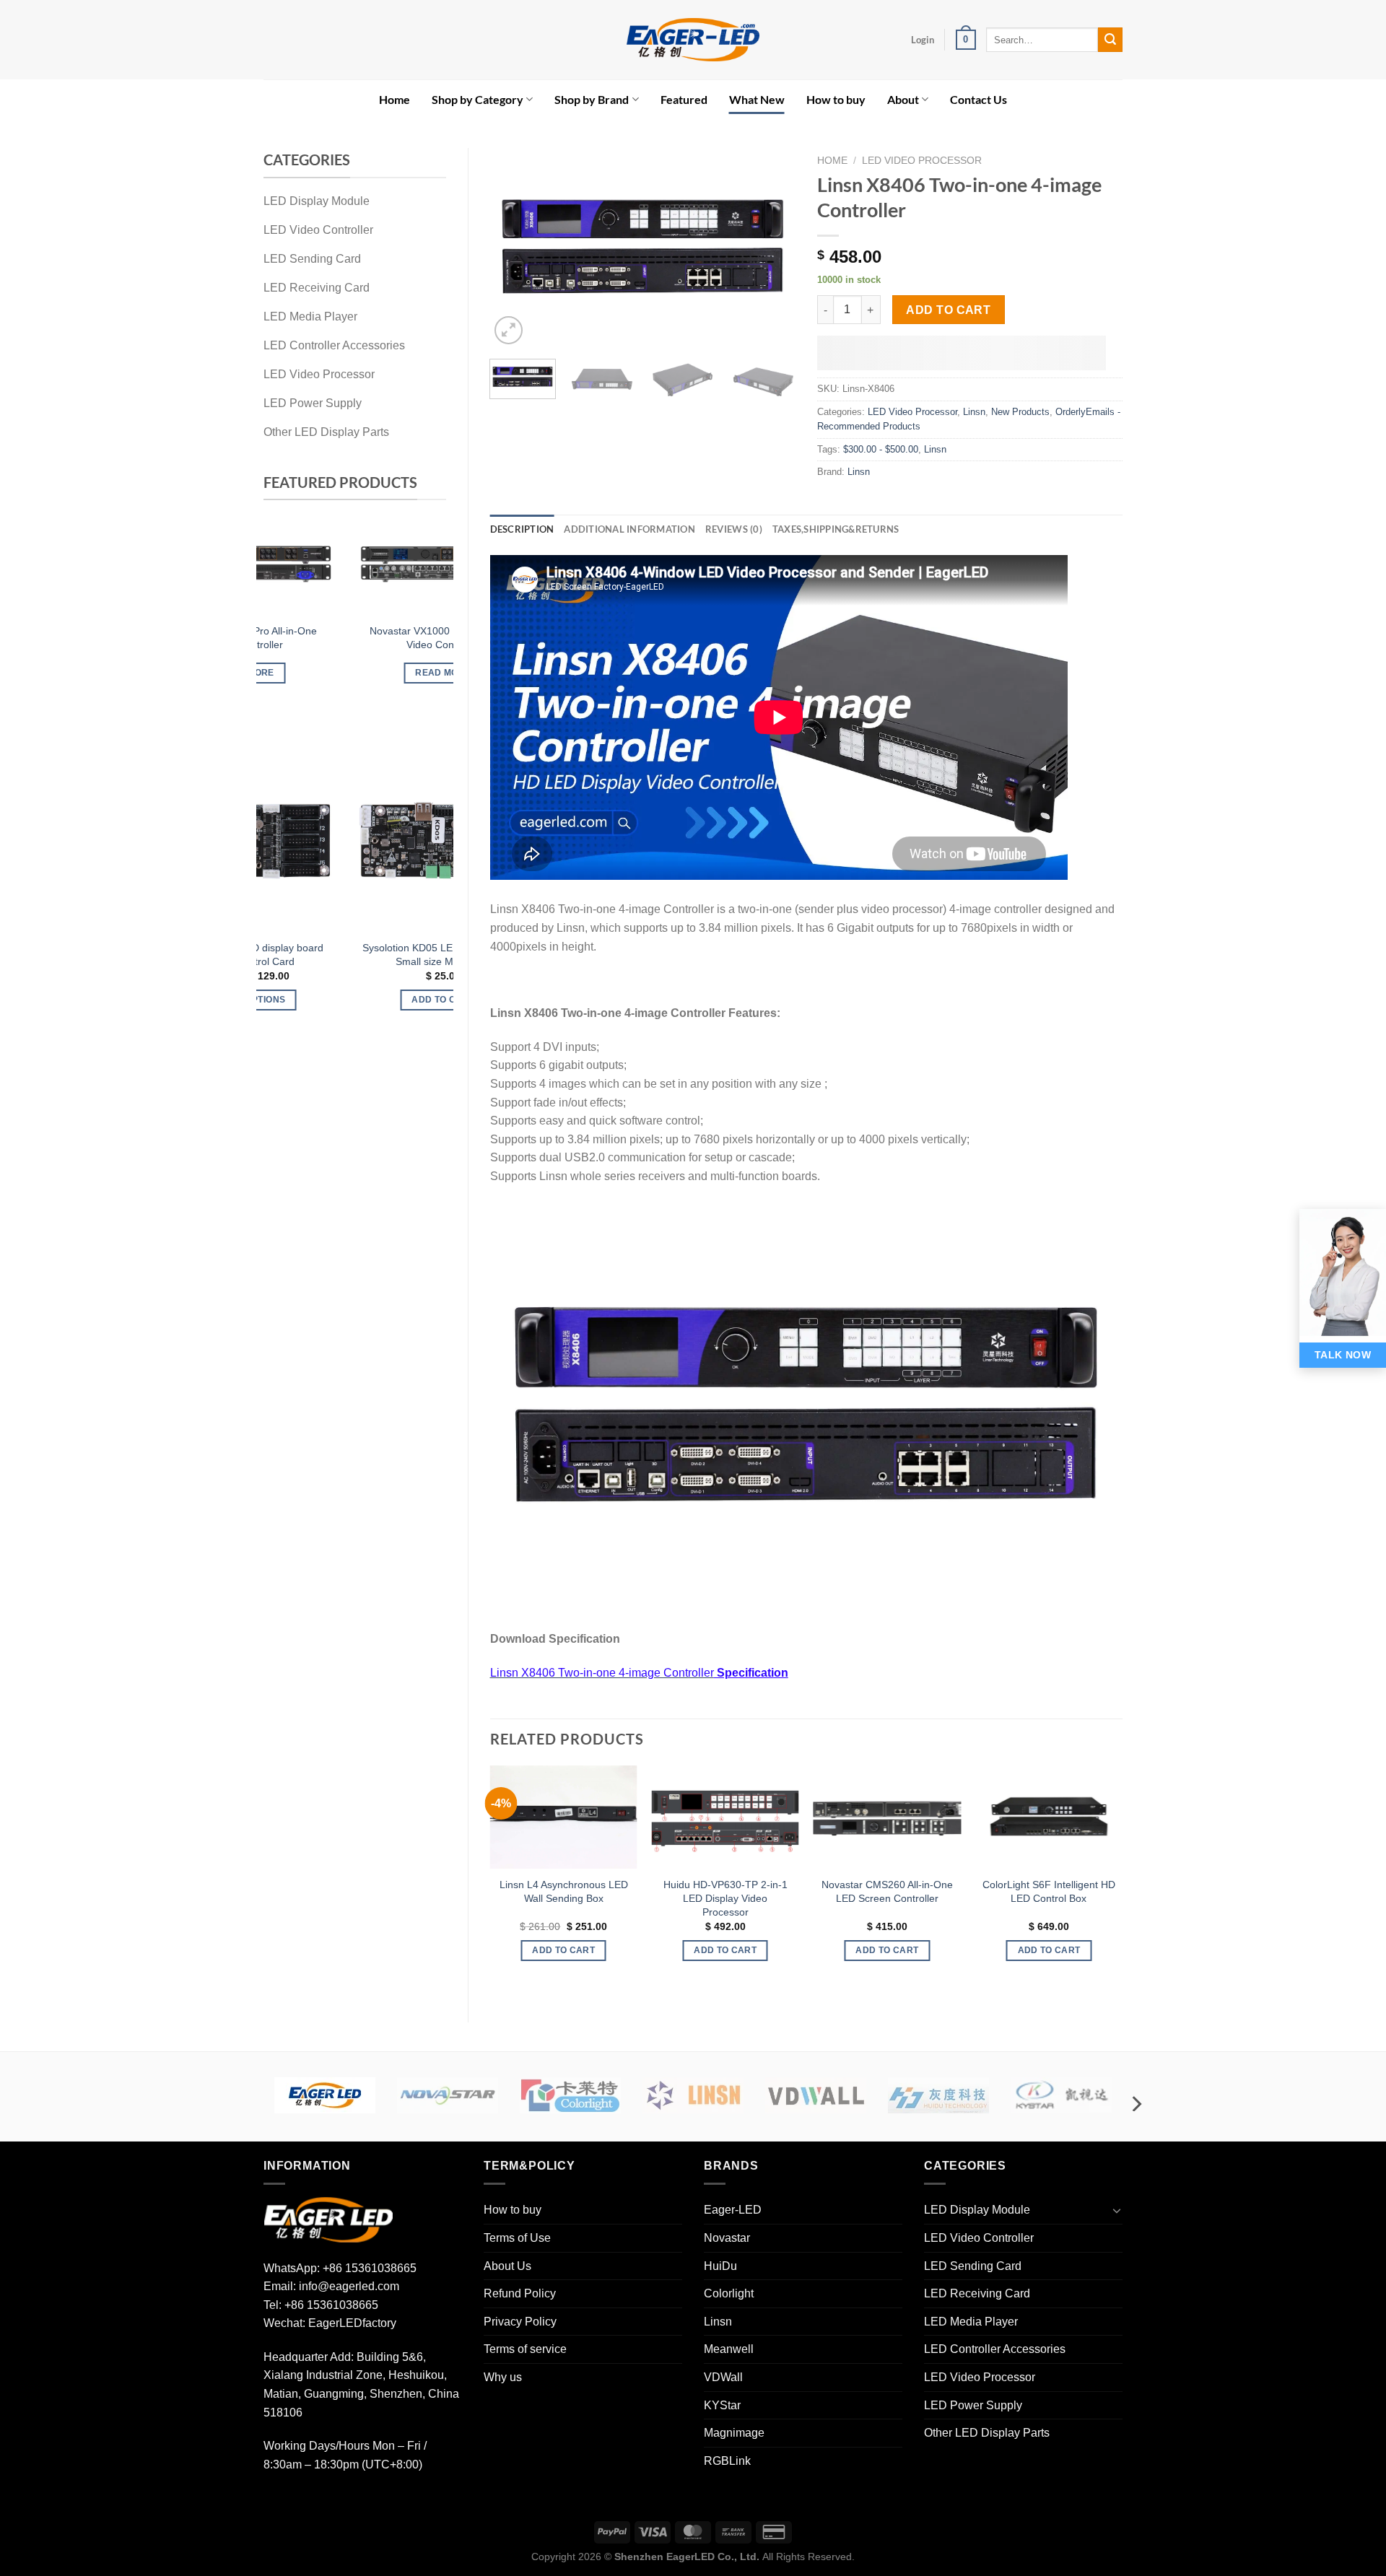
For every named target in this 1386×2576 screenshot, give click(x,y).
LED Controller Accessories (995, 2349)
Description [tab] (522, 529)
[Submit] (1110, 40)
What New (757, 99)
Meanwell (729, 2349)
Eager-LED (733, 2210)
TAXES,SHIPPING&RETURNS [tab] (836, 529)
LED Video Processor (922, 161)
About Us (507, 2266)
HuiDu (720, 2266)
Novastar (727, 2238)
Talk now (1343, 1355)
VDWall (723, 2377)
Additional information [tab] (629, 529)
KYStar (722, 2405)
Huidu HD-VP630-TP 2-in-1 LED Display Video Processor (725, 1898)
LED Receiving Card (977, 2293)
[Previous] (279, 620)
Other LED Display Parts (987, 2433)
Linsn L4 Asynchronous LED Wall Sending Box (564, 1891)
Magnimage (734, 2433)
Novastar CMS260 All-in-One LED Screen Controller (887, 1891)
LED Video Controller (979, 2238)
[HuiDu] (938, 2095)
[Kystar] (1061, 2095)
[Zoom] (509, 330)
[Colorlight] (570, 2095)
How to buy (836, 99)
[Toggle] (1117, 2210)
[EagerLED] (328, 2219)
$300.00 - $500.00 (881, 449)
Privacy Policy (520, 2322)
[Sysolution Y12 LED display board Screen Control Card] (416, 841)
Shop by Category (478, 99)
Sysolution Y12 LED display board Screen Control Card (417, 955)
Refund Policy (520, 2293)
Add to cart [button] (416, 699)
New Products (1020, 412)
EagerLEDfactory (352, 2323)
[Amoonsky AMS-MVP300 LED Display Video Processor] (416, 571)
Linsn (974, 412)
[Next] (431, 620)
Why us (503, 2377)
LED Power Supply (973, 2405)
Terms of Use (517, 2238)
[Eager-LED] (325, 2095)
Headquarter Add (307, 2357)
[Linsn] (693, 2095)
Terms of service (525, 2349)
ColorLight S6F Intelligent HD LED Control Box (1049, 1891)
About (903, 99)
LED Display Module (977, 2210)
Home (395, 99)
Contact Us (979, 99)
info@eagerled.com (349, 2286)
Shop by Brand (592, 99)
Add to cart (948, 310)
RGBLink (727, 2461)
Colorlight (729, 2293)
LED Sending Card (973, 2266)
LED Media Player (971, 2322)
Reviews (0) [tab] (734, 529)
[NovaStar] (448, 2095)
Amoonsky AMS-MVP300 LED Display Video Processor (416, 654)
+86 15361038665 (370, 2268)
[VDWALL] (816, 2095)
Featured (684, 99)
